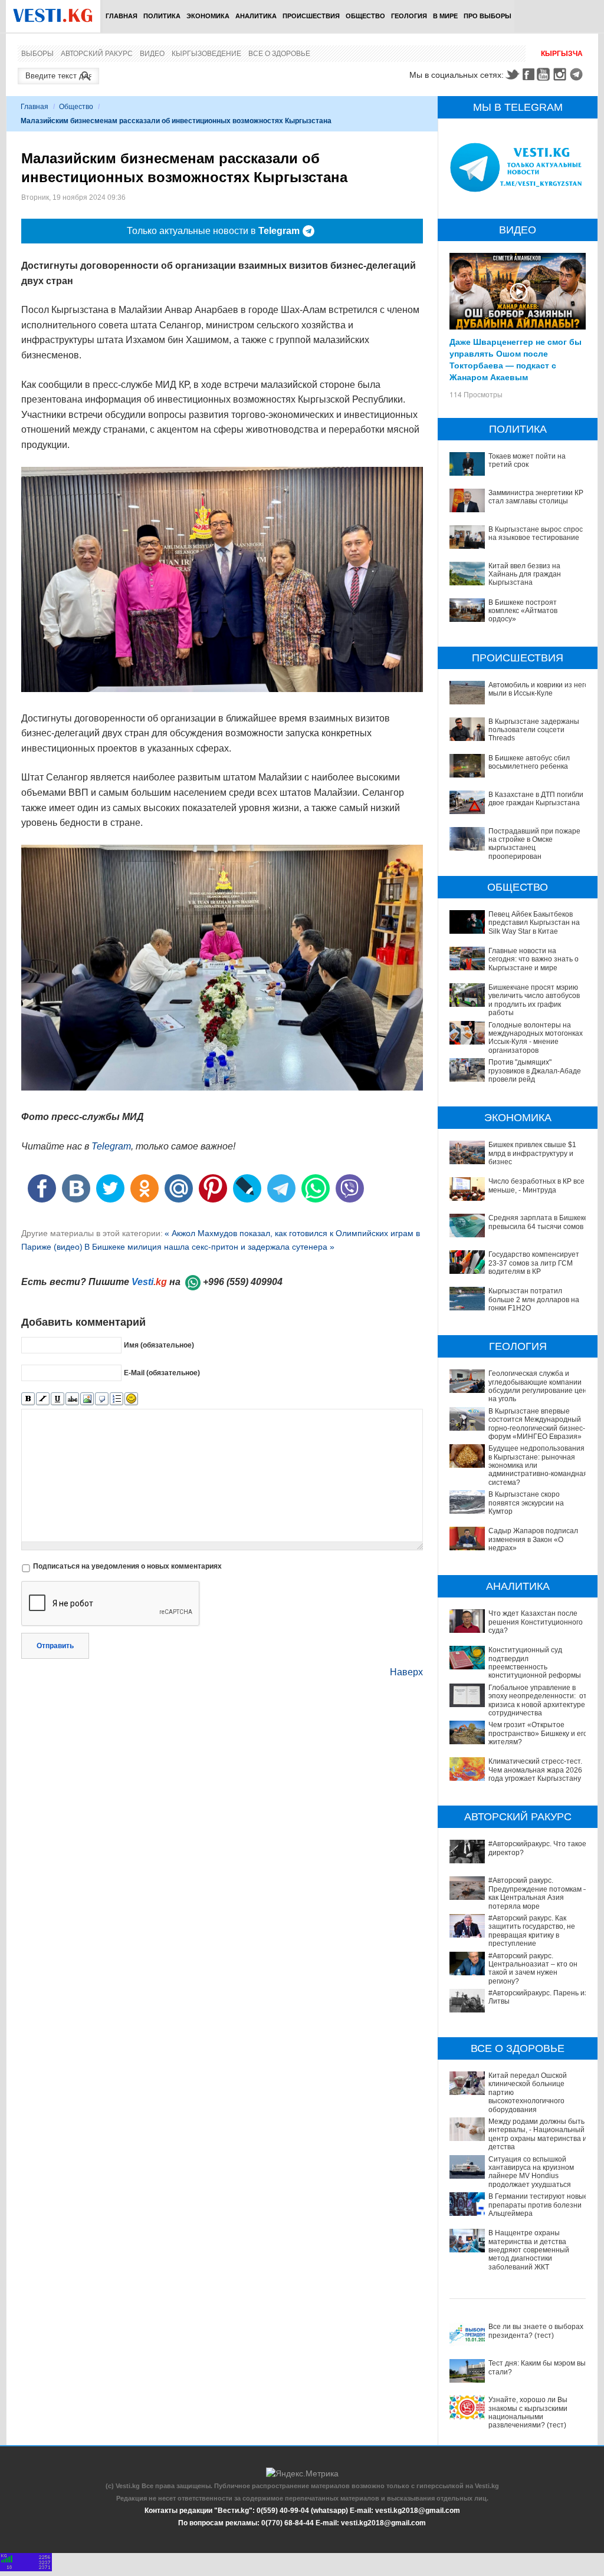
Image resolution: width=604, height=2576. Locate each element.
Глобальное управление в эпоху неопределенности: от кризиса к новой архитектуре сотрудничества (538, 1700)
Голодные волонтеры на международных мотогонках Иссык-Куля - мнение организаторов (536, 1038)
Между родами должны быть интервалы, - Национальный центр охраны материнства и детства (538, 2134)
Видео (152, 54)
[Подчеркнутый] (58, 1399)
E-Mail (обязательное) (162, 1372)
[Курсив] (43, 1399)
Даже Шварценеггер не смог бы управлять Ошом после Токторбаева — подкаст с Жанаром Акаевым (516, 359)
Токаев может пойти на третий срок (527, 460)
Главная (122, 16)
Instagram (562, 74)
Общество (365, 16)
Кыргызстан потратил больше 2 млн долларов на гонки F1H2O (534, 1299)
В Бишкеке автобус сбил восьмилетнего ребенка (529, 762)
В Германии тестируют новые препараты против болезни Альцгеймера (538, 2205)
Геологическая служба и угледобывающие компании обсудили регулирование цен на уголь (538, 1386)
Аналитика (256, 16)
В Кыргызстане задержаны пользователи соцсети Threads (534, 730)
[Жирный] (28, 1399)
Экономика (208, 16)
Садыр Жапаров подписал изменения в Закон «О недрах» (533, 1539)
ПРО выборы (488, 16)
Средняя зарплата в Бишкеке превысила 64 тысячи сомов (538, 1222)
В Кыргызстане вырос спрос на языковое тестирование (536, 533)
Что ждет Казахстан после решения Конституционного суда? (536, 1622)
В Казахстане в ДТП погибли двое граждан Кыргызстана (536, 799)
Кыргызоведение (206, 54)
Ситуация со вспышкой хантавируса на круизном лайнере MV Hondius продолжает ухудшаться (531, 2172)
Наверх (406, 1672)
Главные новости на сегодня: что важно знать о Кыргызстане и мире (534, 959)
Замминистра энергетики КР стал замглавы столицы (536, 497)
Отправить (55, 1646)
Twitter (512, 74)
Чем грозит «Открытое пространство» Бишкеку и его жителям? (538, 1733)
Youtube (545, 74)
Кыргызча (562, 54)
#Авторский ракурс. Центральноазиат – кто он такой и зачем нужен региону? (533, 1969)
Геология (409, 16)
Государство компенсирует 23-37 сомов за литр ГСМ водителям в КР (534, 1263)
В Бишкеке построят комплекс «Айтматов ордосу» (523, 611)
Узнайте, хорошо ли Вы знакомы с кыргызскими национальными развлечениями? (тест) (528, 2412)
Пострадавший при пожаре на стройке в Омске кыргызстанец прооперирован (534, 844)
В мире (445, 16)
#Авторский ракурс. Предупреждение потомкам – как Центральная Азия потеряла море (538, 1893)
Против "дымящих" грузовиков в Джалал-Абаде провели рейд (535, 1071)
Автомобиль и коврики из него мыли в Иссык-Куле (539, 689)
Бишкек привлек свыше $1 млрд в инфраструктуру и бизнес (532, 1153)
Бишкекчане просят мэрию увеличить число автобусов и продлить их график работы (534, 1000)
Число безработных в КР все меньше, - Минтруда (536, 1185)
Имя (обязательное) (159, 1345)
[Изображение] (87, 1399)
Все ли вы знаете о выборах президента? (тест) (536, 2331)
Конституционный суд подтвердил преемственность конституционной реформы (535, 1663)
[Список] (116, 1399)
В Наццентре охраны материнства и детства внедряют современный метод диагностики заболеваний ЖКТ (529, 2250)
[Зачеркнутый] (72, 1399)
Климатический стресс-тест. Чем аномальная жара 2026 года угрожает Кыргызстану (535, 1770)
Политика (162, 16)
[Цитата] (102, 1399)
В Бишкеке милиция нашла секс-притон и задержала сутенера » (209, 1247)
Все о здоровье (279, 54)
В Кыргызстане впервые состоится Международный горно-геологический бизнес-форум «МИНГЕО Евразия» (537, 1424)
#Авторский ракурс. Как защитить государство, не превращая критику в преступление (532, 1931)
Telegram (578, 74)
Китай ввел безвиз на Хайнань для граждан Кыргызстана (525, 574)
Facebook (528, 74)
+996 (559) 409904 (243, 1282)
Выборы (37, 54)
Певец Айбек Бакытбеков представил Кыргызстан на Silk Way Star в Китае (534, 923)
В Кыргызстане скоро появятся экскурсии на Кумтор (526, 1503)
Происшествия (311, 16)
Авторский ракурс (97, 54)
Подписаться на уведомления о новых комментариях (127, 1566)
